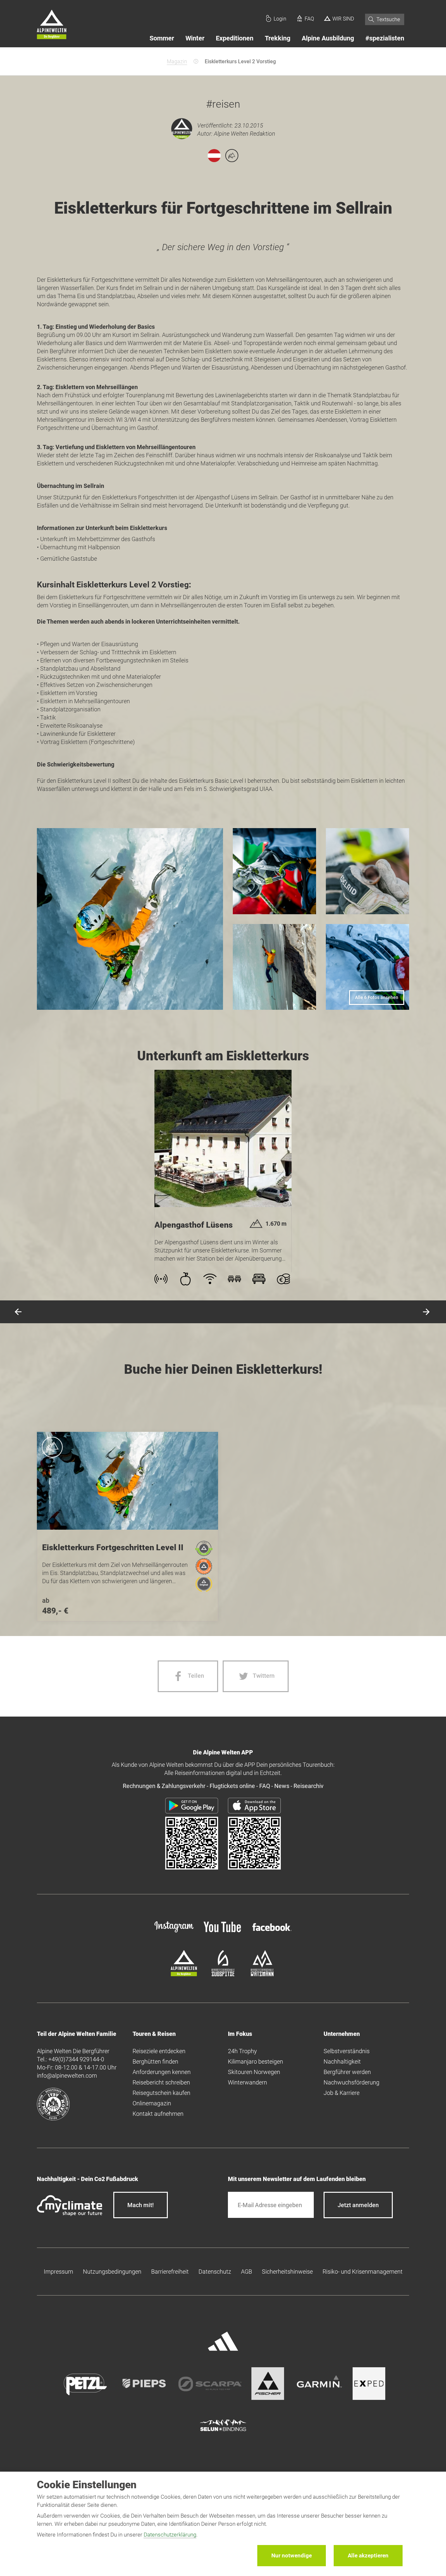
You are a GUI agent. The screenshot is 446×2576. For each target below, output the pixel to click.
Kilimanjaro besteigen (255, 2061)
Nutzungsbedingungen (112, 2272)
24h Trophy (242, 2051)
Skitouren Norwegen (254, 2072)
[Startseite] (52, 25)
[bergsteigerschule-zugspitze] (223, 1974)
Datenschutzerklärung (170, 2535)
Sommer (162, 38)
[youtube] (223, 1933)
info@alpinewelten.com (67, 2076)
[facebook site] (272, 1932)
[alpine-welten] (184, 1974)
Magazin (177, 61)
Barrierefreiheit (170, 2272)
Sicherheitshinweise (287, 2272)
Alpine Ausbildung (328, 38)
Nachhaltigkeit (342, 2061)
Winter (195, 38)
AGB (247, 2272)
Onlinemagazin (152, 2103)
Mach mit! (141, 2205)
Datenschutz (215, 2272)
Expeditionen (235, 38)
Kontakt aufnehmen (158, 2114)
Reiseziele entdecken (159, 2051)
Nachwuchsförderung (351, 2082)
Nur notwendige (292, 2555)
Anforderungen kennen (162, 2072)
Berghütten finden (155, 2061)
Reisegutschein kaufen (161, 2093)
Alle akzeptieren (368, 2555)
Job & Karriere (342, 2093)
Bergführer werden (347, 2072)
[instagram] (174, 1933)
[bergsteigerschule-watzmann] (262, 1974)
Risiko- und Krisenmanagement (363, 2272)
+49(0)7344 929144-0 (76, 2059)
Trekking (278, 38)
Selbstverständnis (347, 2051)
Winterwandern (247, 2082)
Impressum (58, 2272)
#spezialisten (385, 38)
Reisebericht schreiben (161, 2082)
